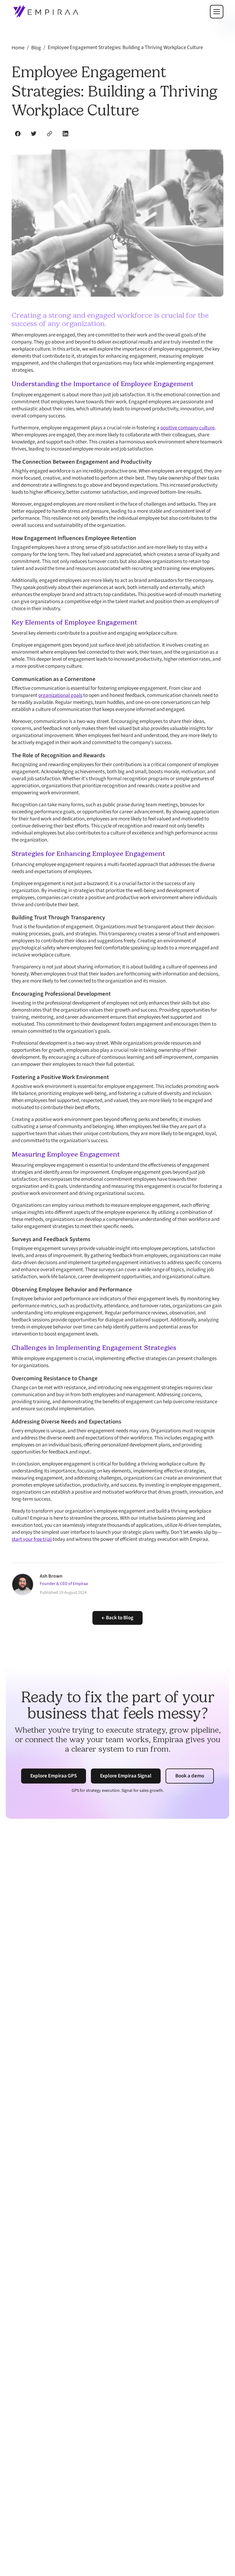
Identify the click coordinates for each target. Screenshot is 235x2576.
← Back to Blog (117, 1618)
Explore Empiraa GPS (54, 1776)
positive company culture (187, 428)
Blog (36, 48)
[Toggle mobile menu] (217, 12)
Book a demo (190, 1776)
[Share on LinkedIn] (65, 134)
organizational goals (60, 695)
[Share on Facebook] (18, 134)
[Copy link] (50, 134)
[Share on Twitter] (34, 134)
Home (18, 48)
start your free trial (32, 1539)
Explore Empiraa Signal (126, 1776)
